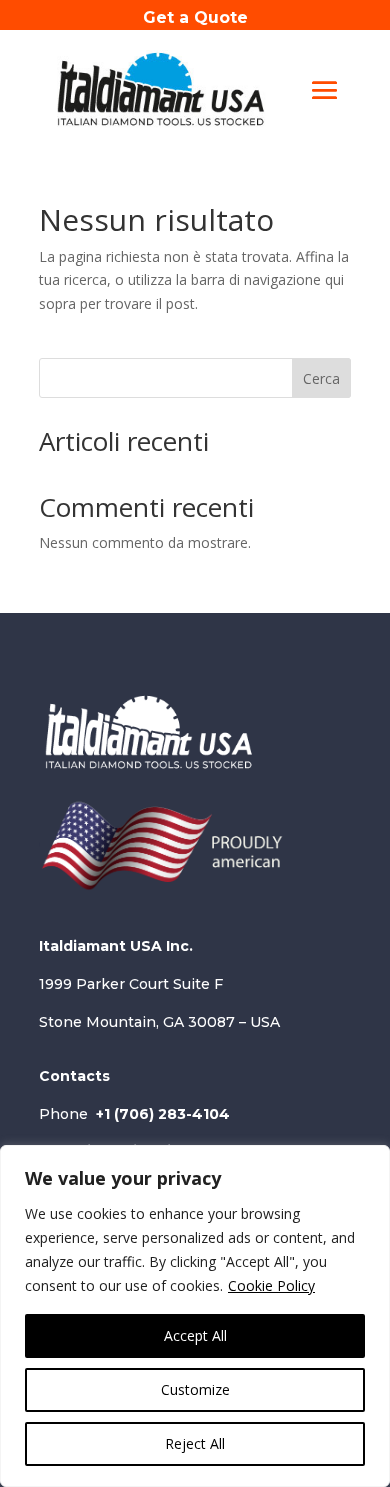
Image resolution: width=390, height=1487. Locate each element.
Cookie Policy (271, 1285)
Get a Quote (195, 17)
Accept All (195, 1335)
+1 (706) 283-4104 (163, 1114)
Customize (195, 1389)
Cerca (321, 378)
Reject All (195, 1443)
